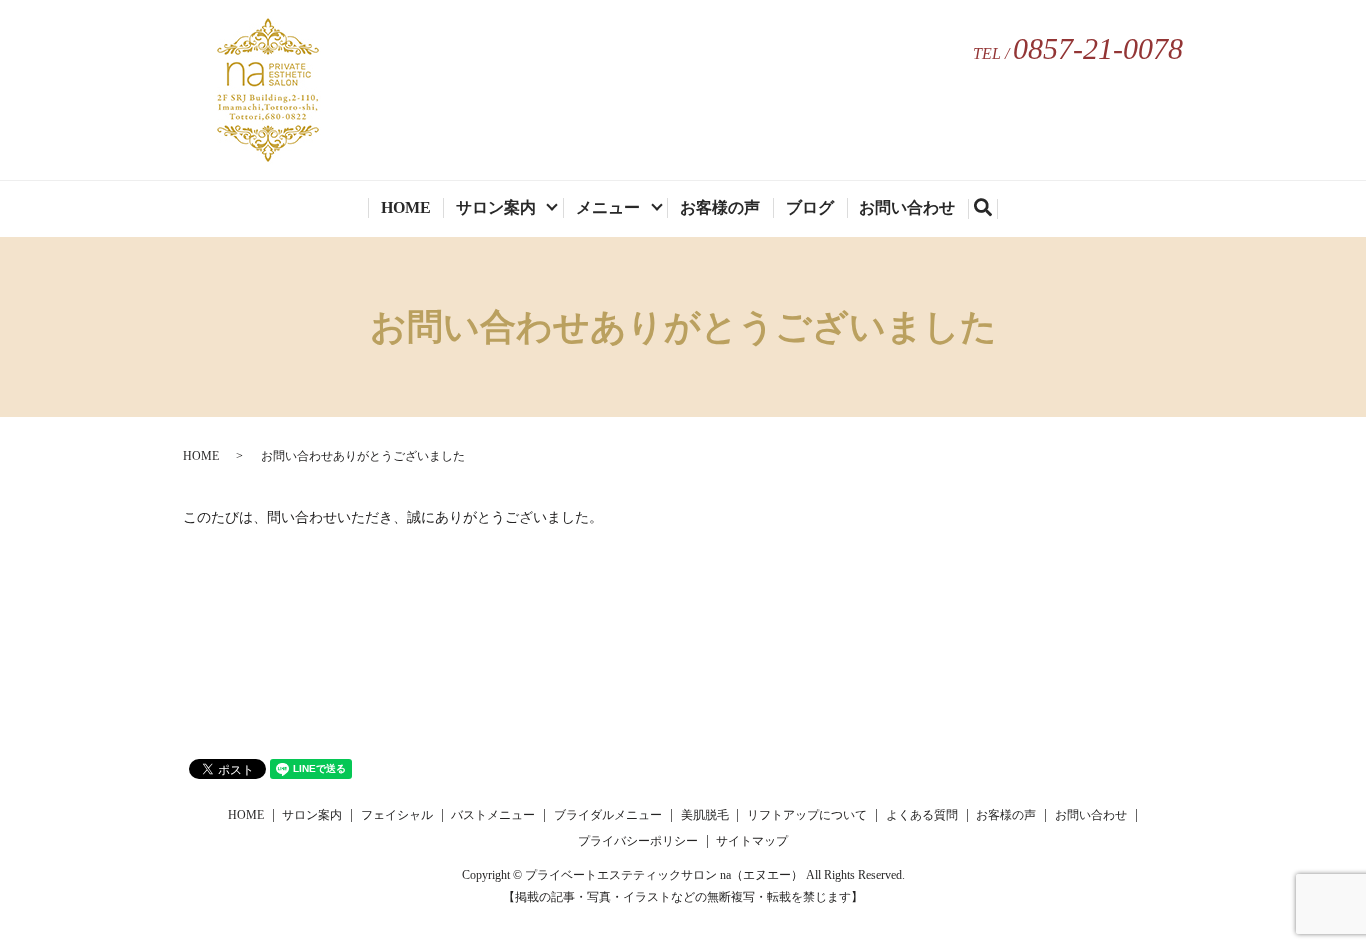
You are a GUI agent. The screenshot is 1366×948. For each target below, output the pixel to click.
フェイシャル (397, 815)
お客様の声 (720, 207)
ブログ (810, 207)
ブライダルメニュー (608, 815)
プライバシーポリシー (638, 841)
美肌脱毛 (705, 815)
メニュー (608, 207)
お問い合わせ (907, 207)
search (991, 210)
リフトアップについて (807, 815)
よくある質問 (922, 815)
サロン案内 (496, 207)
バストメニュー (493, 815)
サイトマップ (752, 841)
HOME (406, 207)
